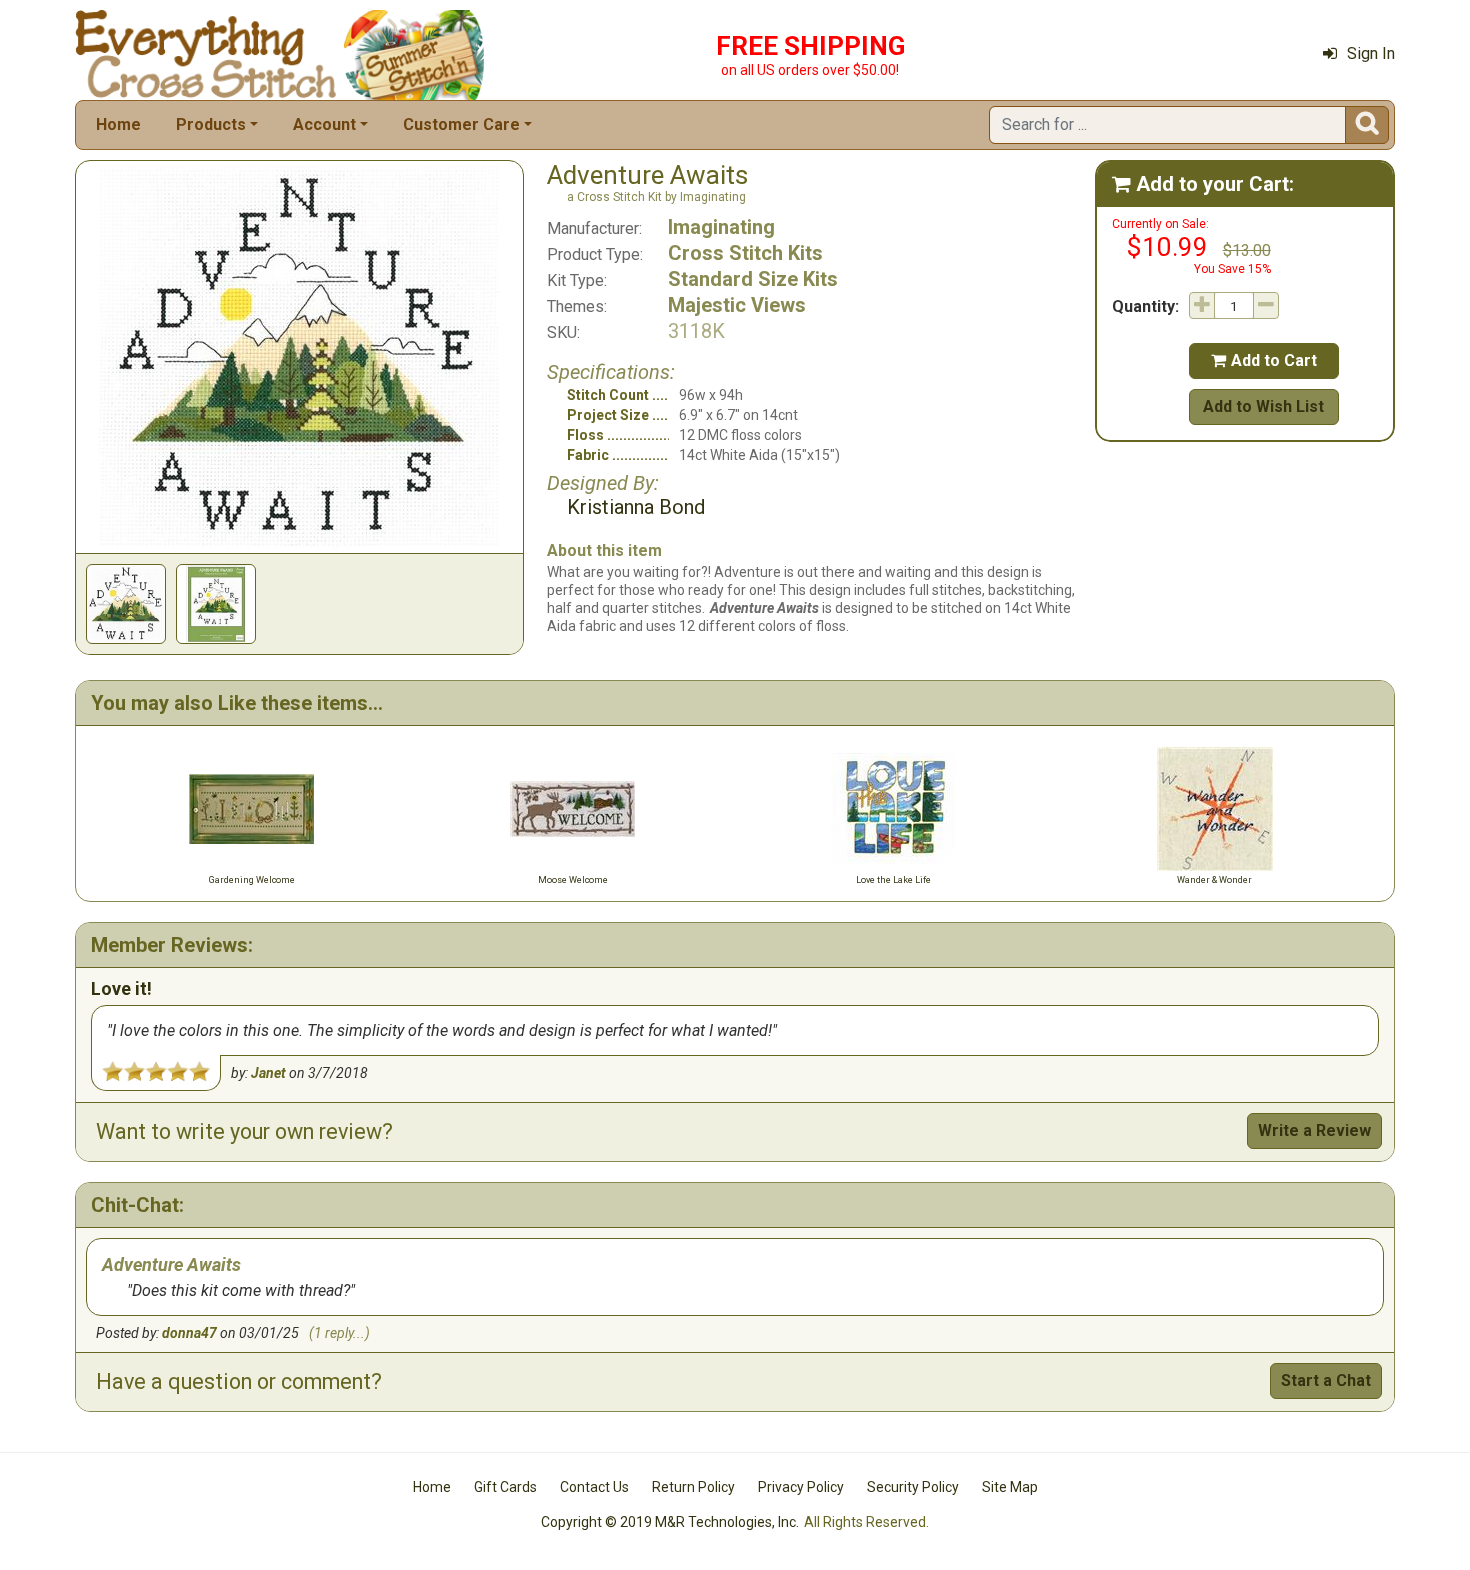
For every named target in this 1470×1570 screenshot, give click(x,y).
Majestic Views (737, 305)
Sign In (1371, 53)
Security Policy (913, 1487)
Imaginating (721, 227)
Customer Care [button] (461, 124)
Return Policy (693, 1487)
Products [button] (211, 124)
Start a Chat (1326, 1380)
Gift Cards (505, 1487)
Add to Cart (1264, 360)
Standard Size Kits (753, 279)
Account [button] (324, 124)
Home (118, 124)
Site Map (1010, 1487)
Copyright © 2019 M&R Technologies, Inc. (670, 1522)
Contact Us (594, 1487)
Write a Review (1314, 1130)
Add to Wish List (1263, 406)
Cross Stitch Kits (745, 253)
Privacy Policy (801, 1487)
